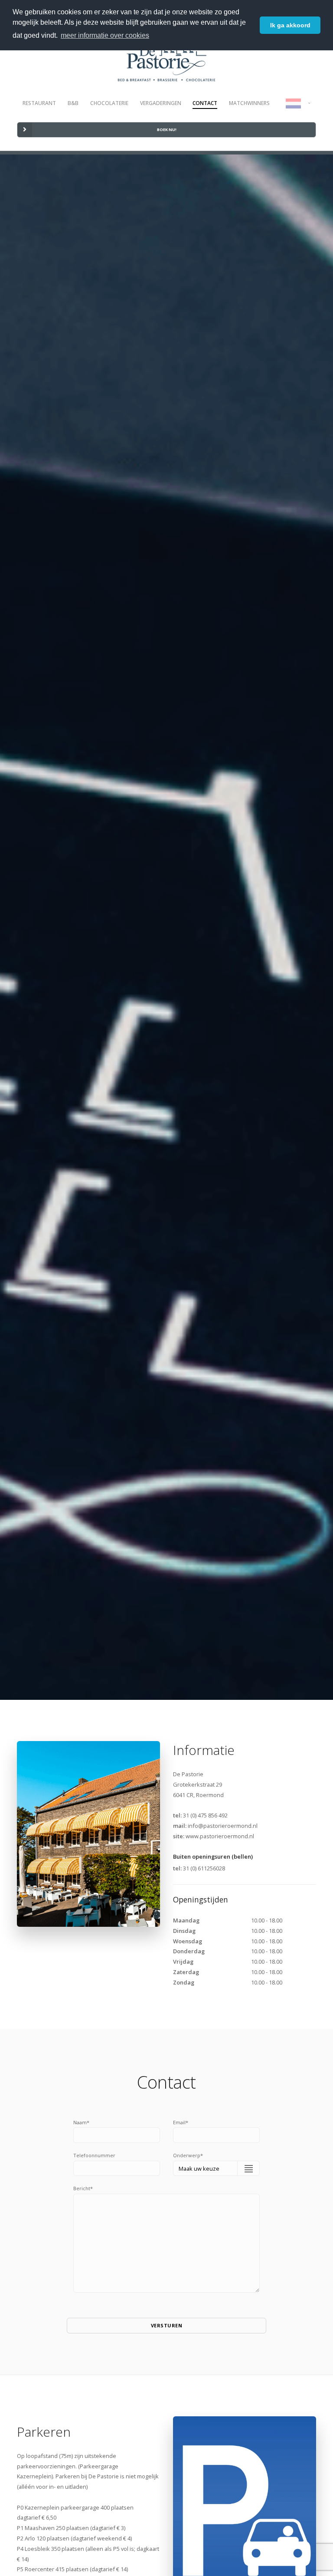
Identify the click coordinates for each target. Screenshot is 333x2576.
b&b (73, 103)
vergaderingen (161, 103)
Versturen (167, 2325)
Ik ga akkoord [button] (290, 25)
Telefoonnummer (94, 2155)
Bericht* (83, 2188)
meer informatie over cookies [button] (105, 35)
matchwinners (249, 103)
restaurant (39, 103)
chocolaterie (109, 103)
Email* (181, 2122)
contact (205, 103)
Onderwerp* (188, 2155)
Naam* (81, 2122)
